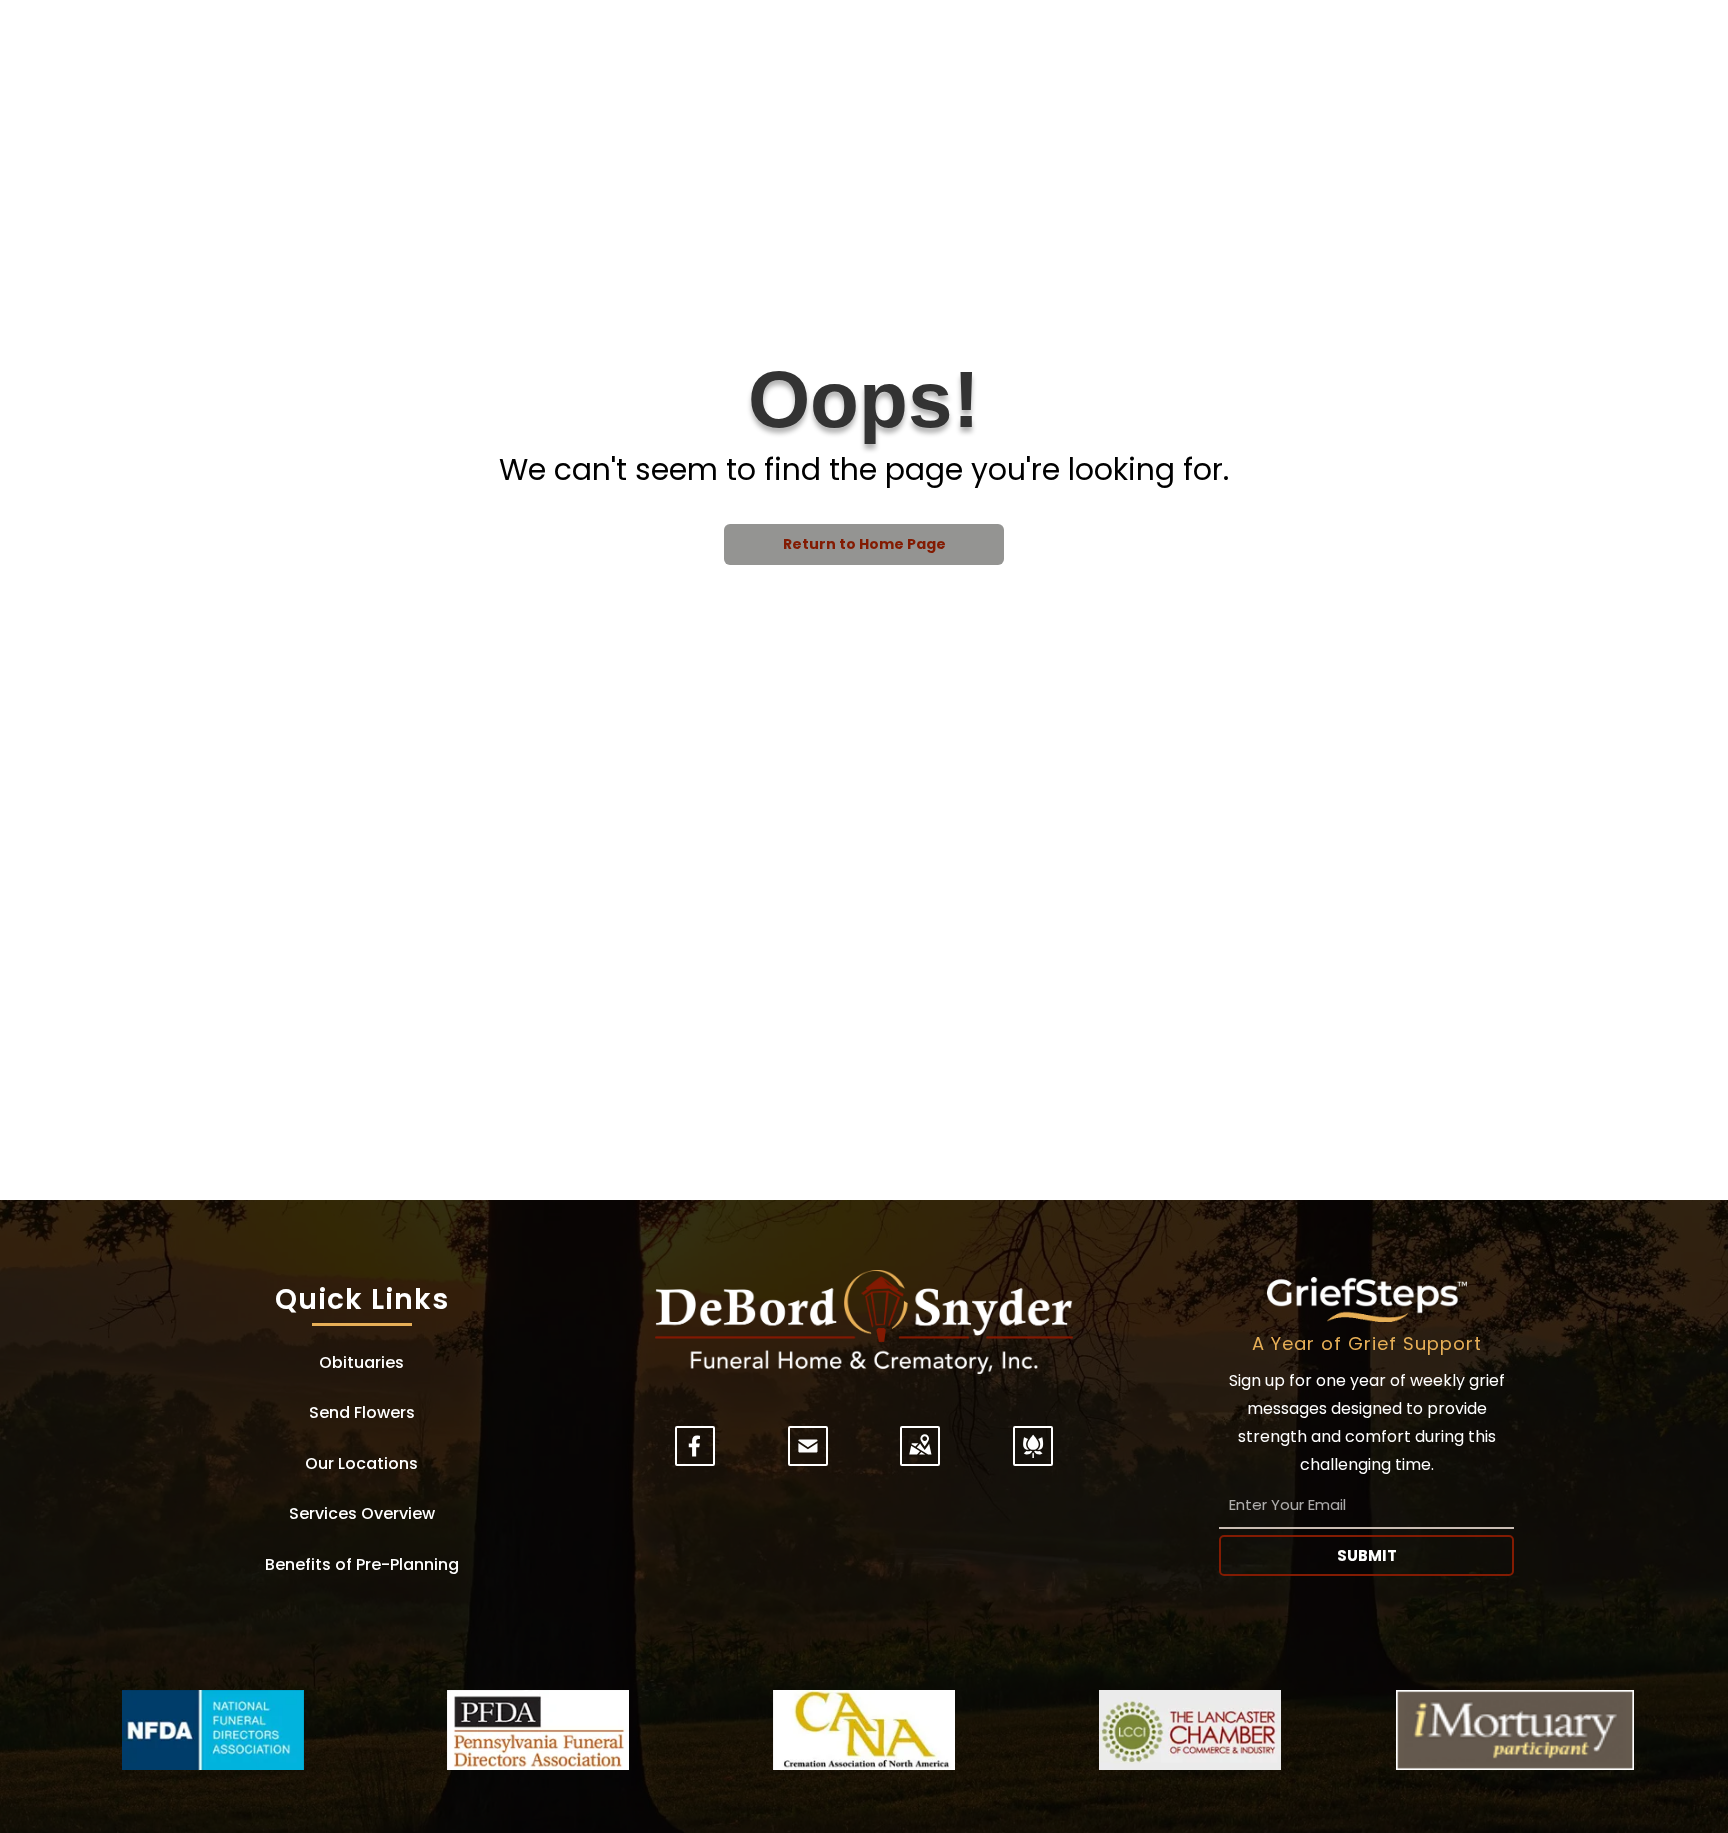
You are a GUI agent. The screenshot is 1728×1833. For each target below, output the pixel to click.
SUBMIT (1367, 1555)
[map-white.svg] (920, 1458)
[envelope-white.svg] (808, 1458)
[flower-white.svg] (1033, 1458)
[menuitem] (361, 1363)
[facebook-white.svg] (695, 1458)
